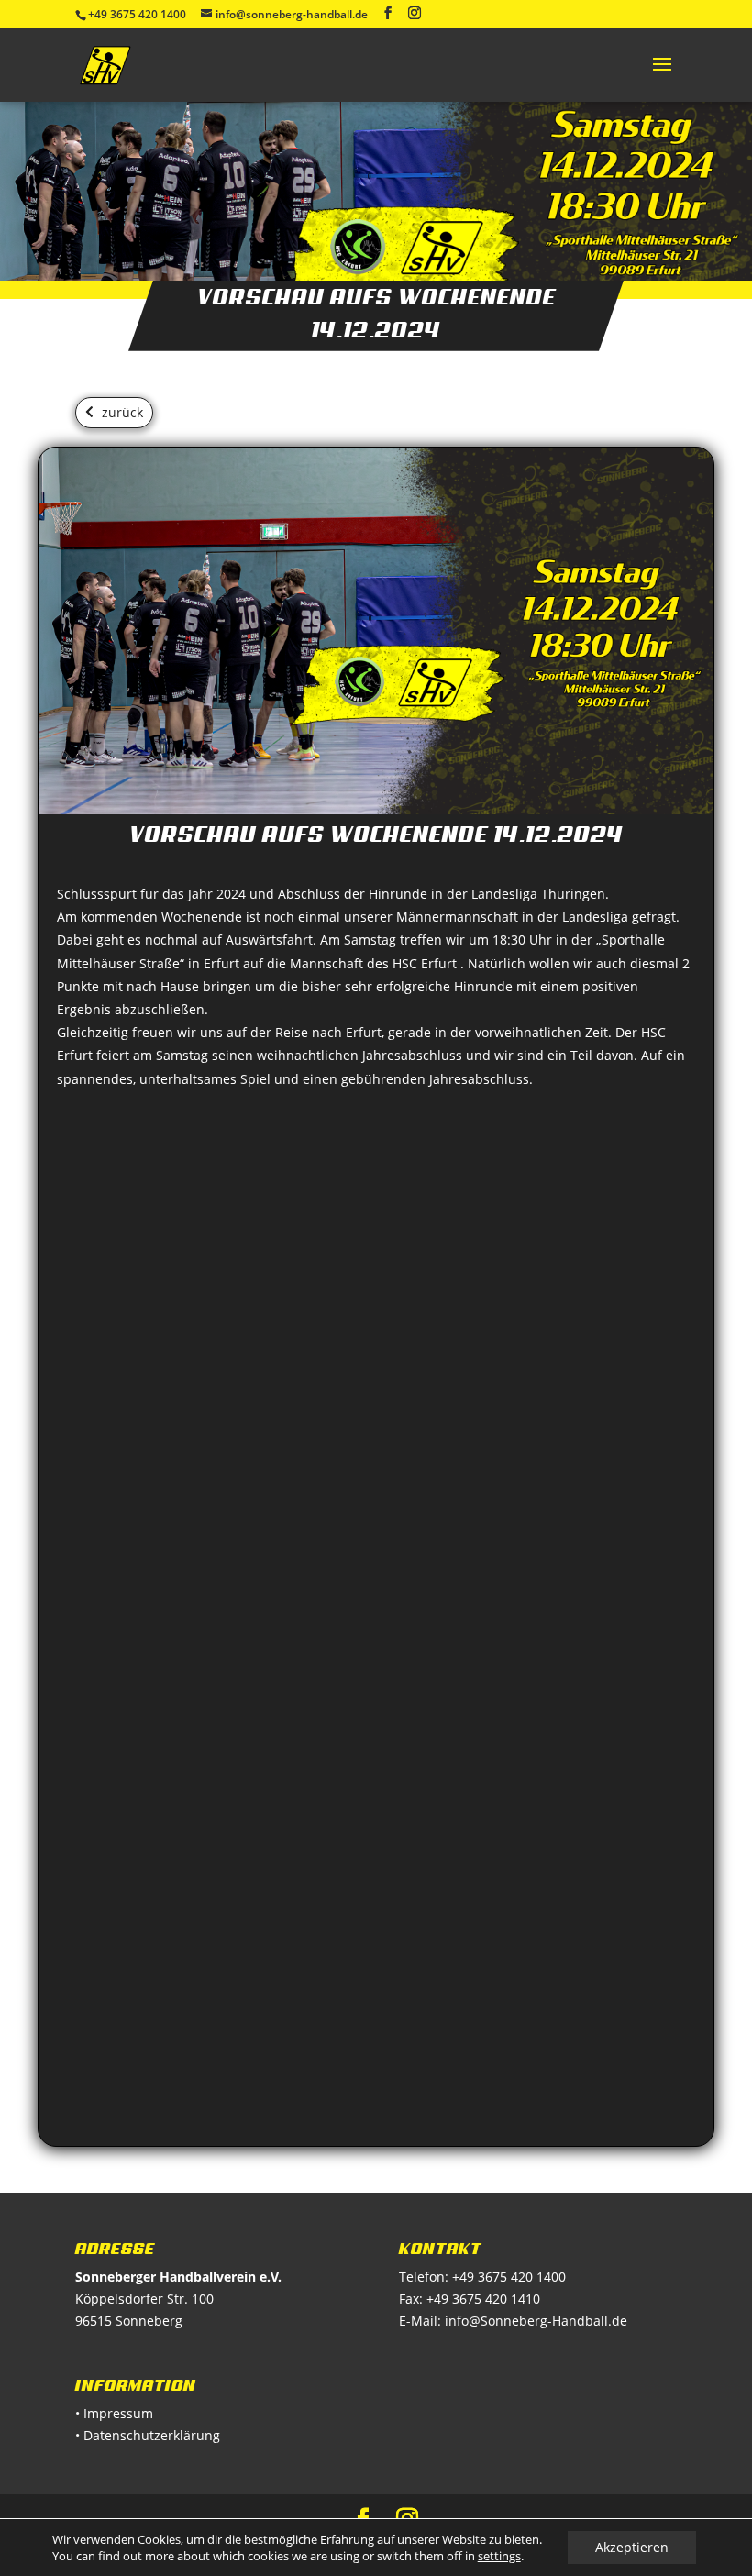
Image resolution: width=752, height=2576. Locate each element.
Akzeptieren (632, 2547)
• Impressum (114, 2413)
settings (499, 2556)
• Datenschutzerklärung (148, 2435)
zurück (122, 412)
